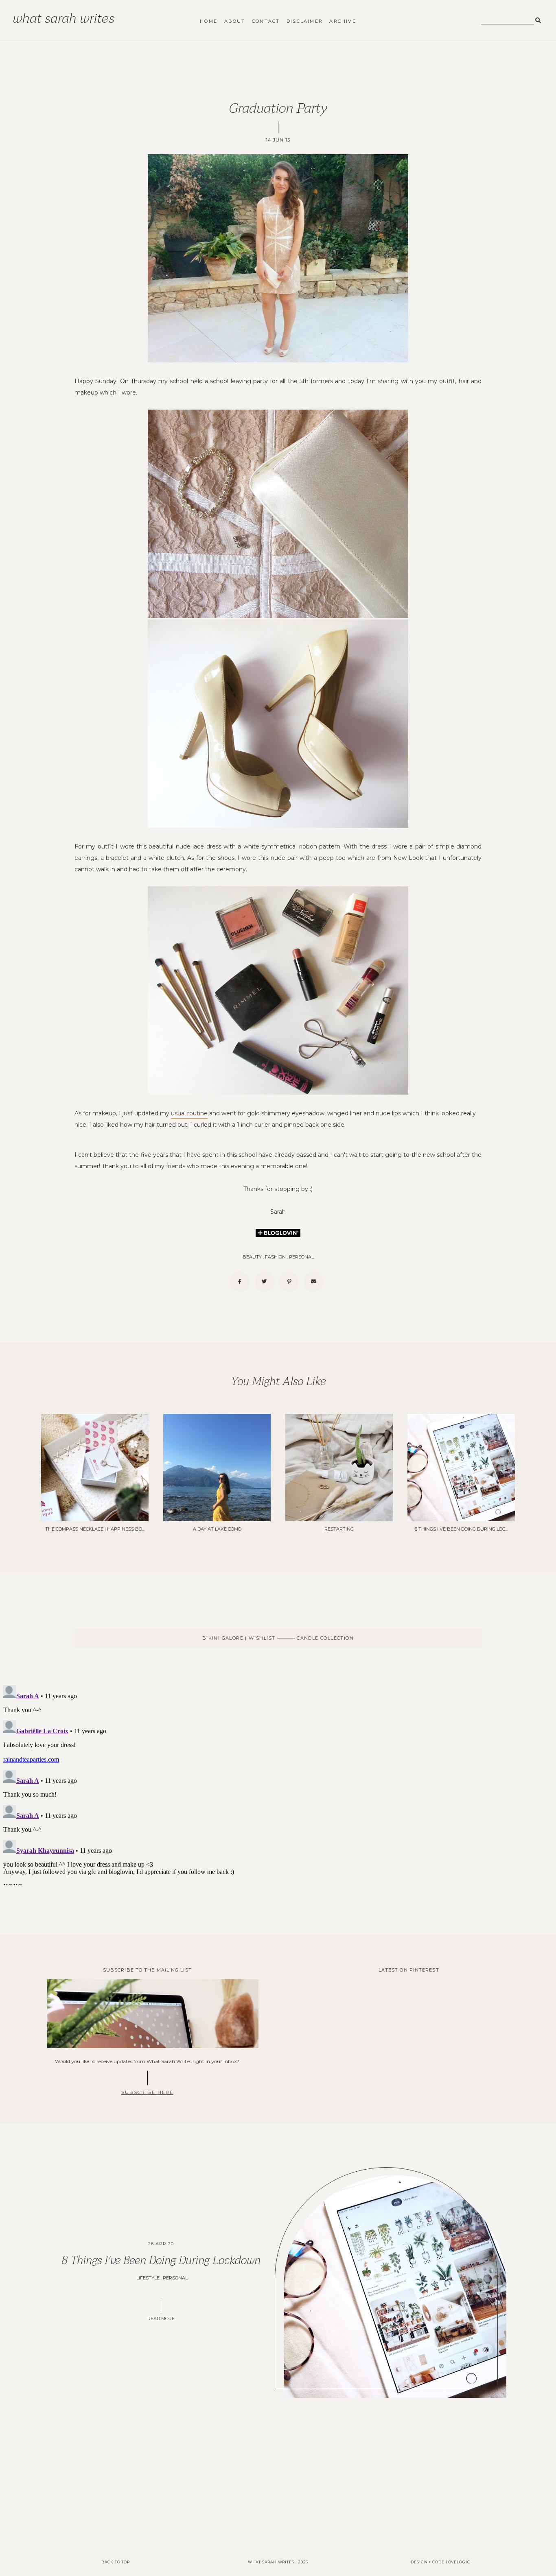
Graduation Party (278, 108)
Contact (266, 21)
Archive (343, 21)
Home (209, 21)
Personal (301, 1257)
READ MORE (161, 2319)
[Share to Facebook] (240, 1282)
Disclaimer (305, 21)
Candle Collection (324, 1638)
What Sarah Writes (63, 18)
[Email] (313, 1282)
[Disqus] (278, 1784)
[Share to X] (265, 1282)
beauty (252, 1257)
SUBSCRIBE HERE (147, 2092)
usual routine (189, 1113)
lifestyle (148, 2278)
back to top (116, 2562)
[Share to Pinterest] (289, 1282)
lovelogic (458, 2562)
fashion (275, 1257)
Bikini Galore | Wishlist (240, 1638)
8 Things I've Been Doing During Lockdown (161, 2260)
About (235, 21)
